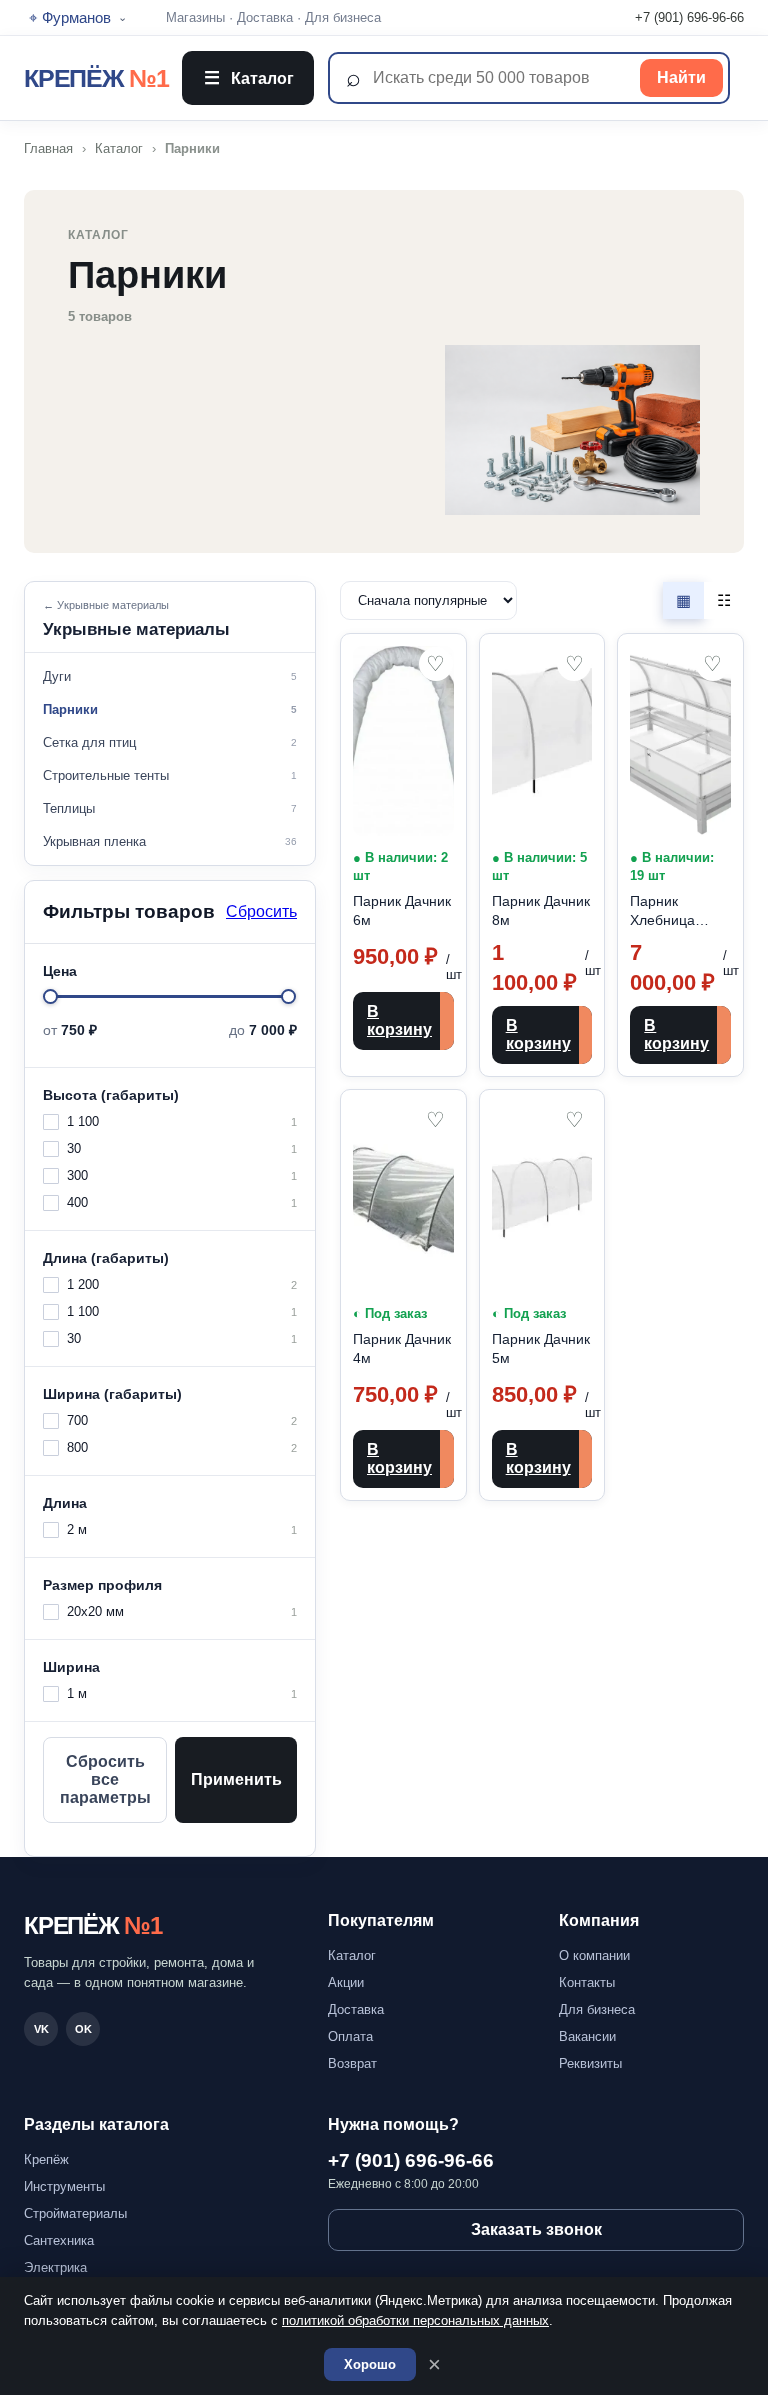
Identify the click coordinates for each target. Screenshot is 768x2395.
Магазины (195, 17)
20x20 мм (182, 1611)
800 (182, 1447)
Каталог (249, 78)
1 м (182, 1693)
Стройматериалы (75, 2213)
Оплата (350, 2036)
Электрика (55, 2267)
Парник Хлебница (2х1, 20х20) (670, 911)
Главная (48, 148)
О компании (594, 1955)
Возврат (352, 2063)
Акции (346, 1982)
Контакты (587, 1982)
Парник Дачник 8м (541, 910)
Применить (236, 1779)
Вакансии (587, 2036)
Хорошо (370, 2364)
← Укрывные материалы (106, 605)
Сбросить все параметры (105, 1779)
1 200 (182, 1284)
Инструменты (64, 2186)
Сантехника (59, 2240)
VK (41, 2029)
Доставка (265, 17)
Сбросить (261, 911)
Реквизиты (590, 2063)
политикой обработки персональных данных (415, 2320)
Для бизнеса (343, 17)
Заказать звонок (536, 2229)
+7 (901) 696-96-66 (689, 17)
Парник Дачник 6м (402, 910)
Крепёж (46, 2159)
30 (182, 1148)
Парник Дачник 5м (541, 1348)
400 (182, 1202)
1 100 (182, 1121)
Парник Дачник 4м (402, 1348)
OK (83, 2029)
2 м (182, 1529)
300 (182, 1175)
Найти (681, 77)
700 (182, 1420)
